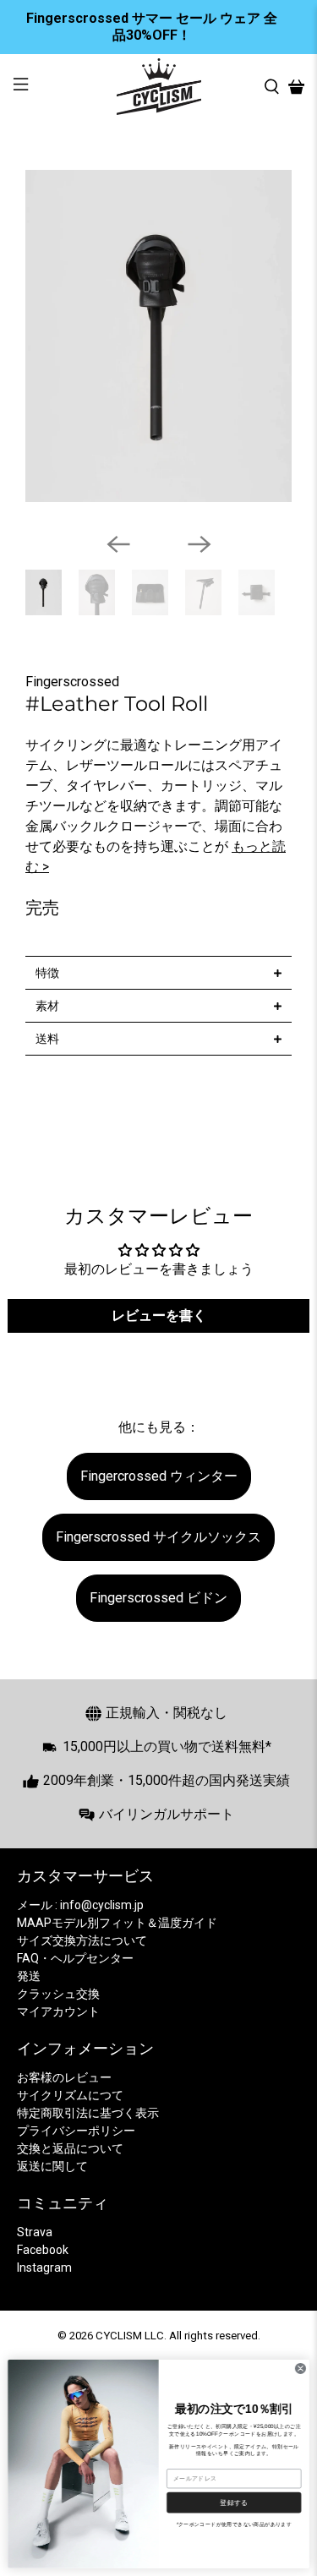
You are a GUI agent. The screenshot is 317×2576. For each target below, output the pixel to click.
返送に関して (52, 2166)
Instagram (44, 2268)
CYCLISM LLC (130, 2336)
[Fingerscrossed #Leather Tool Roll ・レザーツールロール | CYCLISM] (158, 336)
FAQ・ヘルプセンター (75, 1958)
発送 (29, 1976)
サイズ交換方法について (82, 1940)
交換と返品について (70, 2148)
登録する (234, 2502)
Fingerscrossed (72, 682)
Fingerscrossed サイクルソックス (158, 1537)
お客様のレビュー (64, 2077)
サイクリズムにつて (70, 2095)
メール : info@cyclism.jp (80, 1905)
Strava (35, 2232)
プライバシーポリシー (76, 2131)
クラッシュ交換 (58, 1994)
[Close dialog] (300, 2369)
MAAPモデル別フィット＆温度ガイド (117, 1923)
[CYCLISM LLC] (159, 87)
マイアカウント (58, 2011)
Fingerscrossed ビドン (158, 1598)
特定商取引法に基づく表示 (88, 2113)
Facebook (43, 2250)
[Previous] (118, 544)
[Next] (199, 544)
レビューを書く (159, 1315)
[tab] (158, 972)
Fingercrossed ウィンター (159, 1476)
